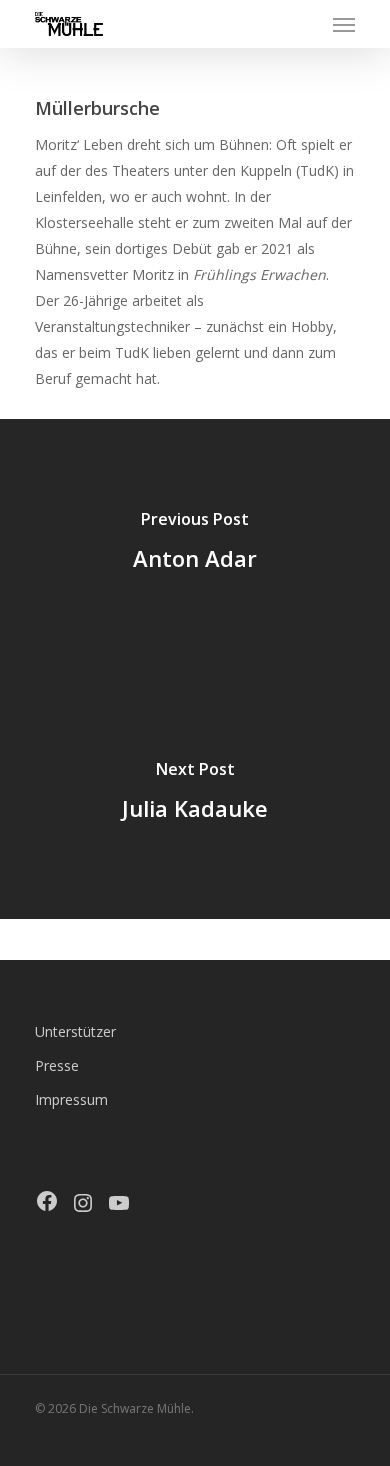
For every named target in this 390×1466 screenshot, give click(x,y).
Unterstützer (75, 1031)
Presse (57, 1065)
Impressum (71, 1099)
